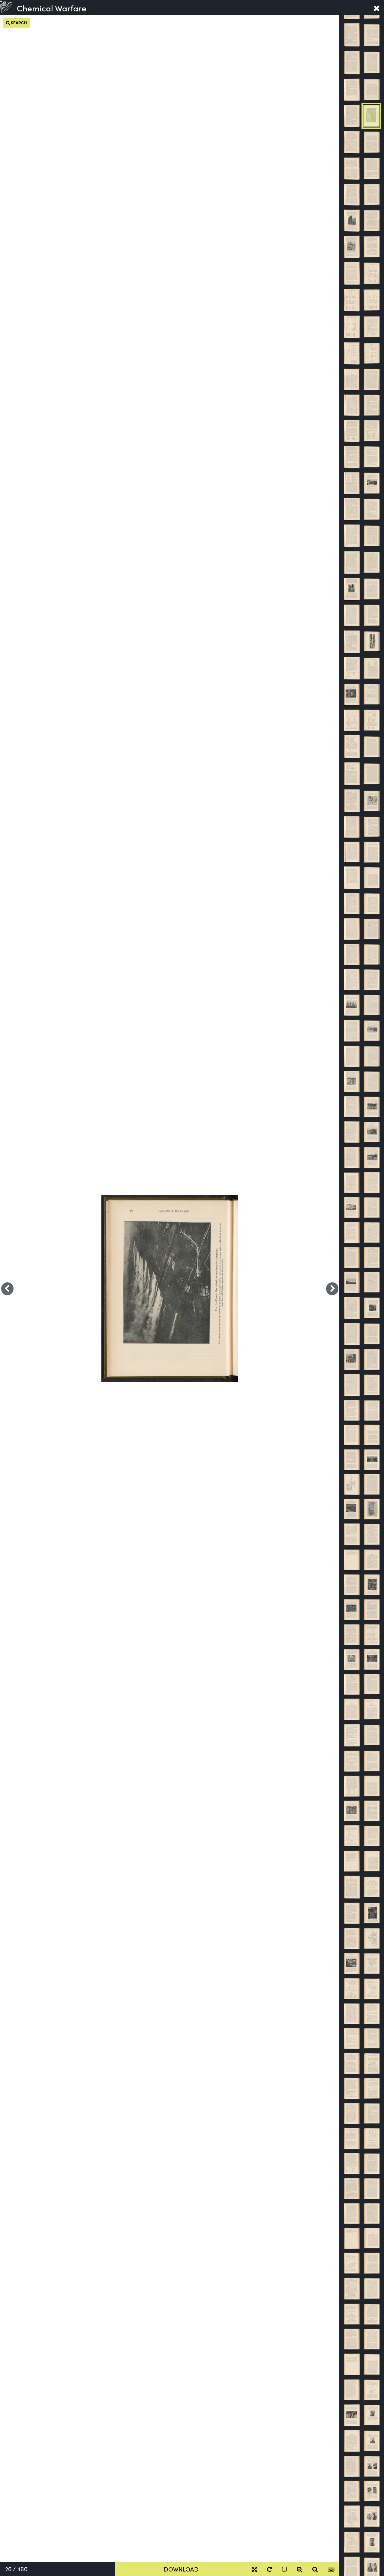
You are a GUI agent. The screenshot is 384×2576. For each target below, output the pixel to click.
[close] (376, 8)
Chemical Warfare (52, 8)
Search (18, 23)
